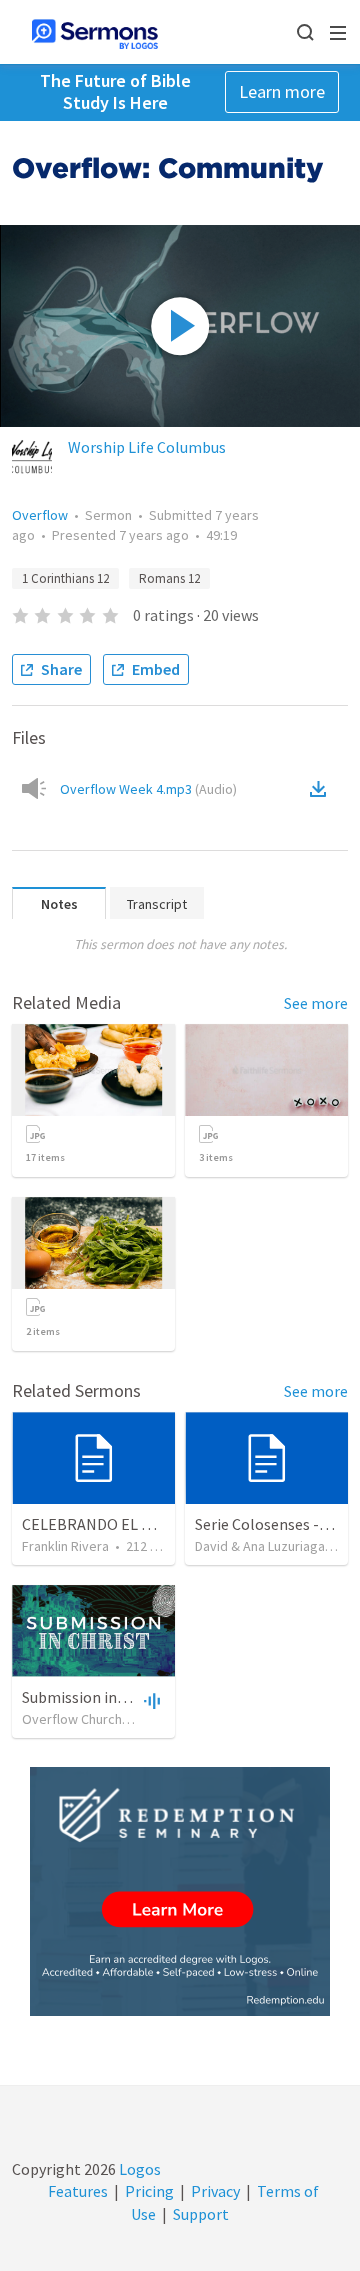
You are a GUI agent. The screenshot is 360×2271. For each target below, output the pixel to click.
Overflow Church (72, 1719)
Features (78, 2191)
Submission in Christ (92, 1697)
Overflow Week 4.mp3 (148, 789)
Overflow (40, 515)
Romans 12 (169, 578)
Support (201, 2214)
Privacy (215, 2191)
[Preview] (150, 1700)
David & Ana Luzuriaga (260, 1546)
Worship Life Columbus (147, 447)
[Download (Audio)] (322, 789)
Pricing (149, 2191)
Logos (138, 2169)
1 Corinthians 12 (65, 578)
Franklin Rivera (65, 1546)
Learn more (282, 91)
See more (316, 1003)
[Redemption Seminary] (180, 1891)
